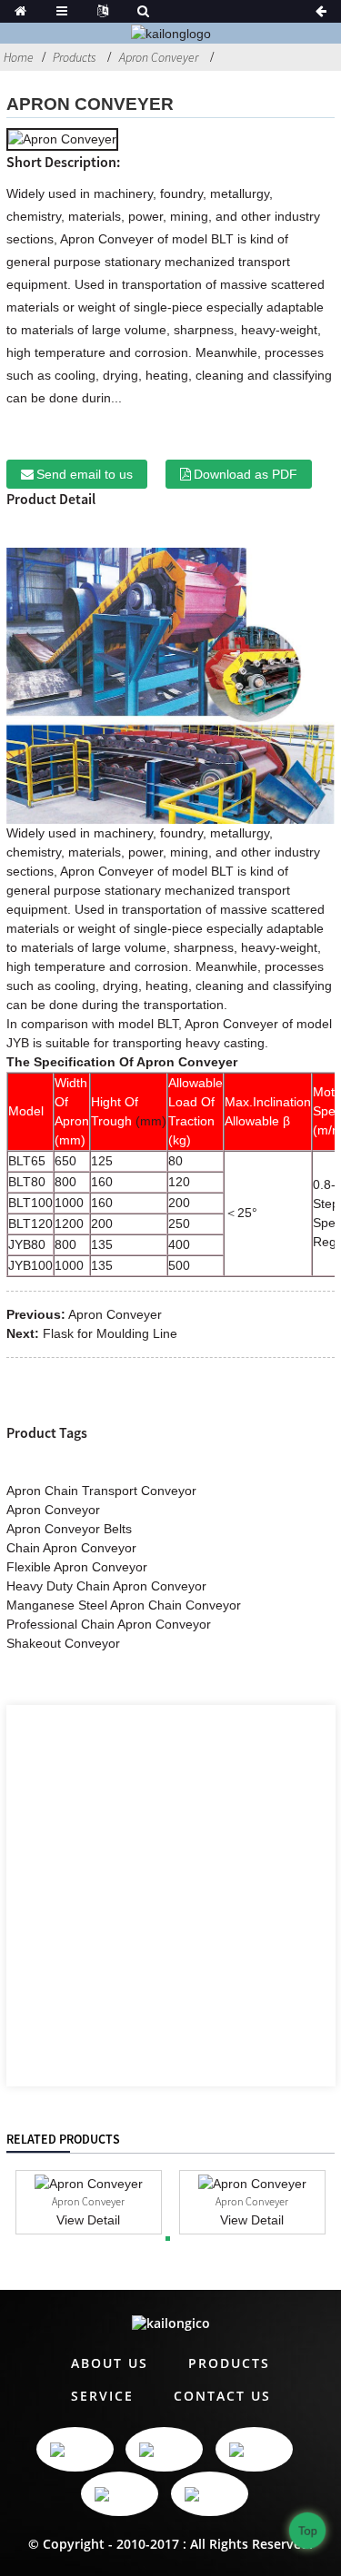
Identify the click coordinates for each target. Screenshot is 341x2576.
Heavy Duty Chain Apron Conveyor (106, 1586)
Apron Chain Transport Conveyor (101, 1491)
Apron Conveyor (53, 1510)
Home (19, 57)
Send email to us (85, 474)
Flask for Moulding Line (110, 1333)
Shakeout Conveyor (63, 1643)
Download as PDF (246, 474)
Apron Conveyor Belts (69, 1529)
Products (74, 57)
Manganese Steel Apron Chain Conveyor (124, 1605)
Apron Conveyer (159, 57)
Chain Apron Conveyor (71, 1548)
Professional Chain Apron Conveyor (109, 1624)
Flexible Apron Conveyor (77, 1567)
